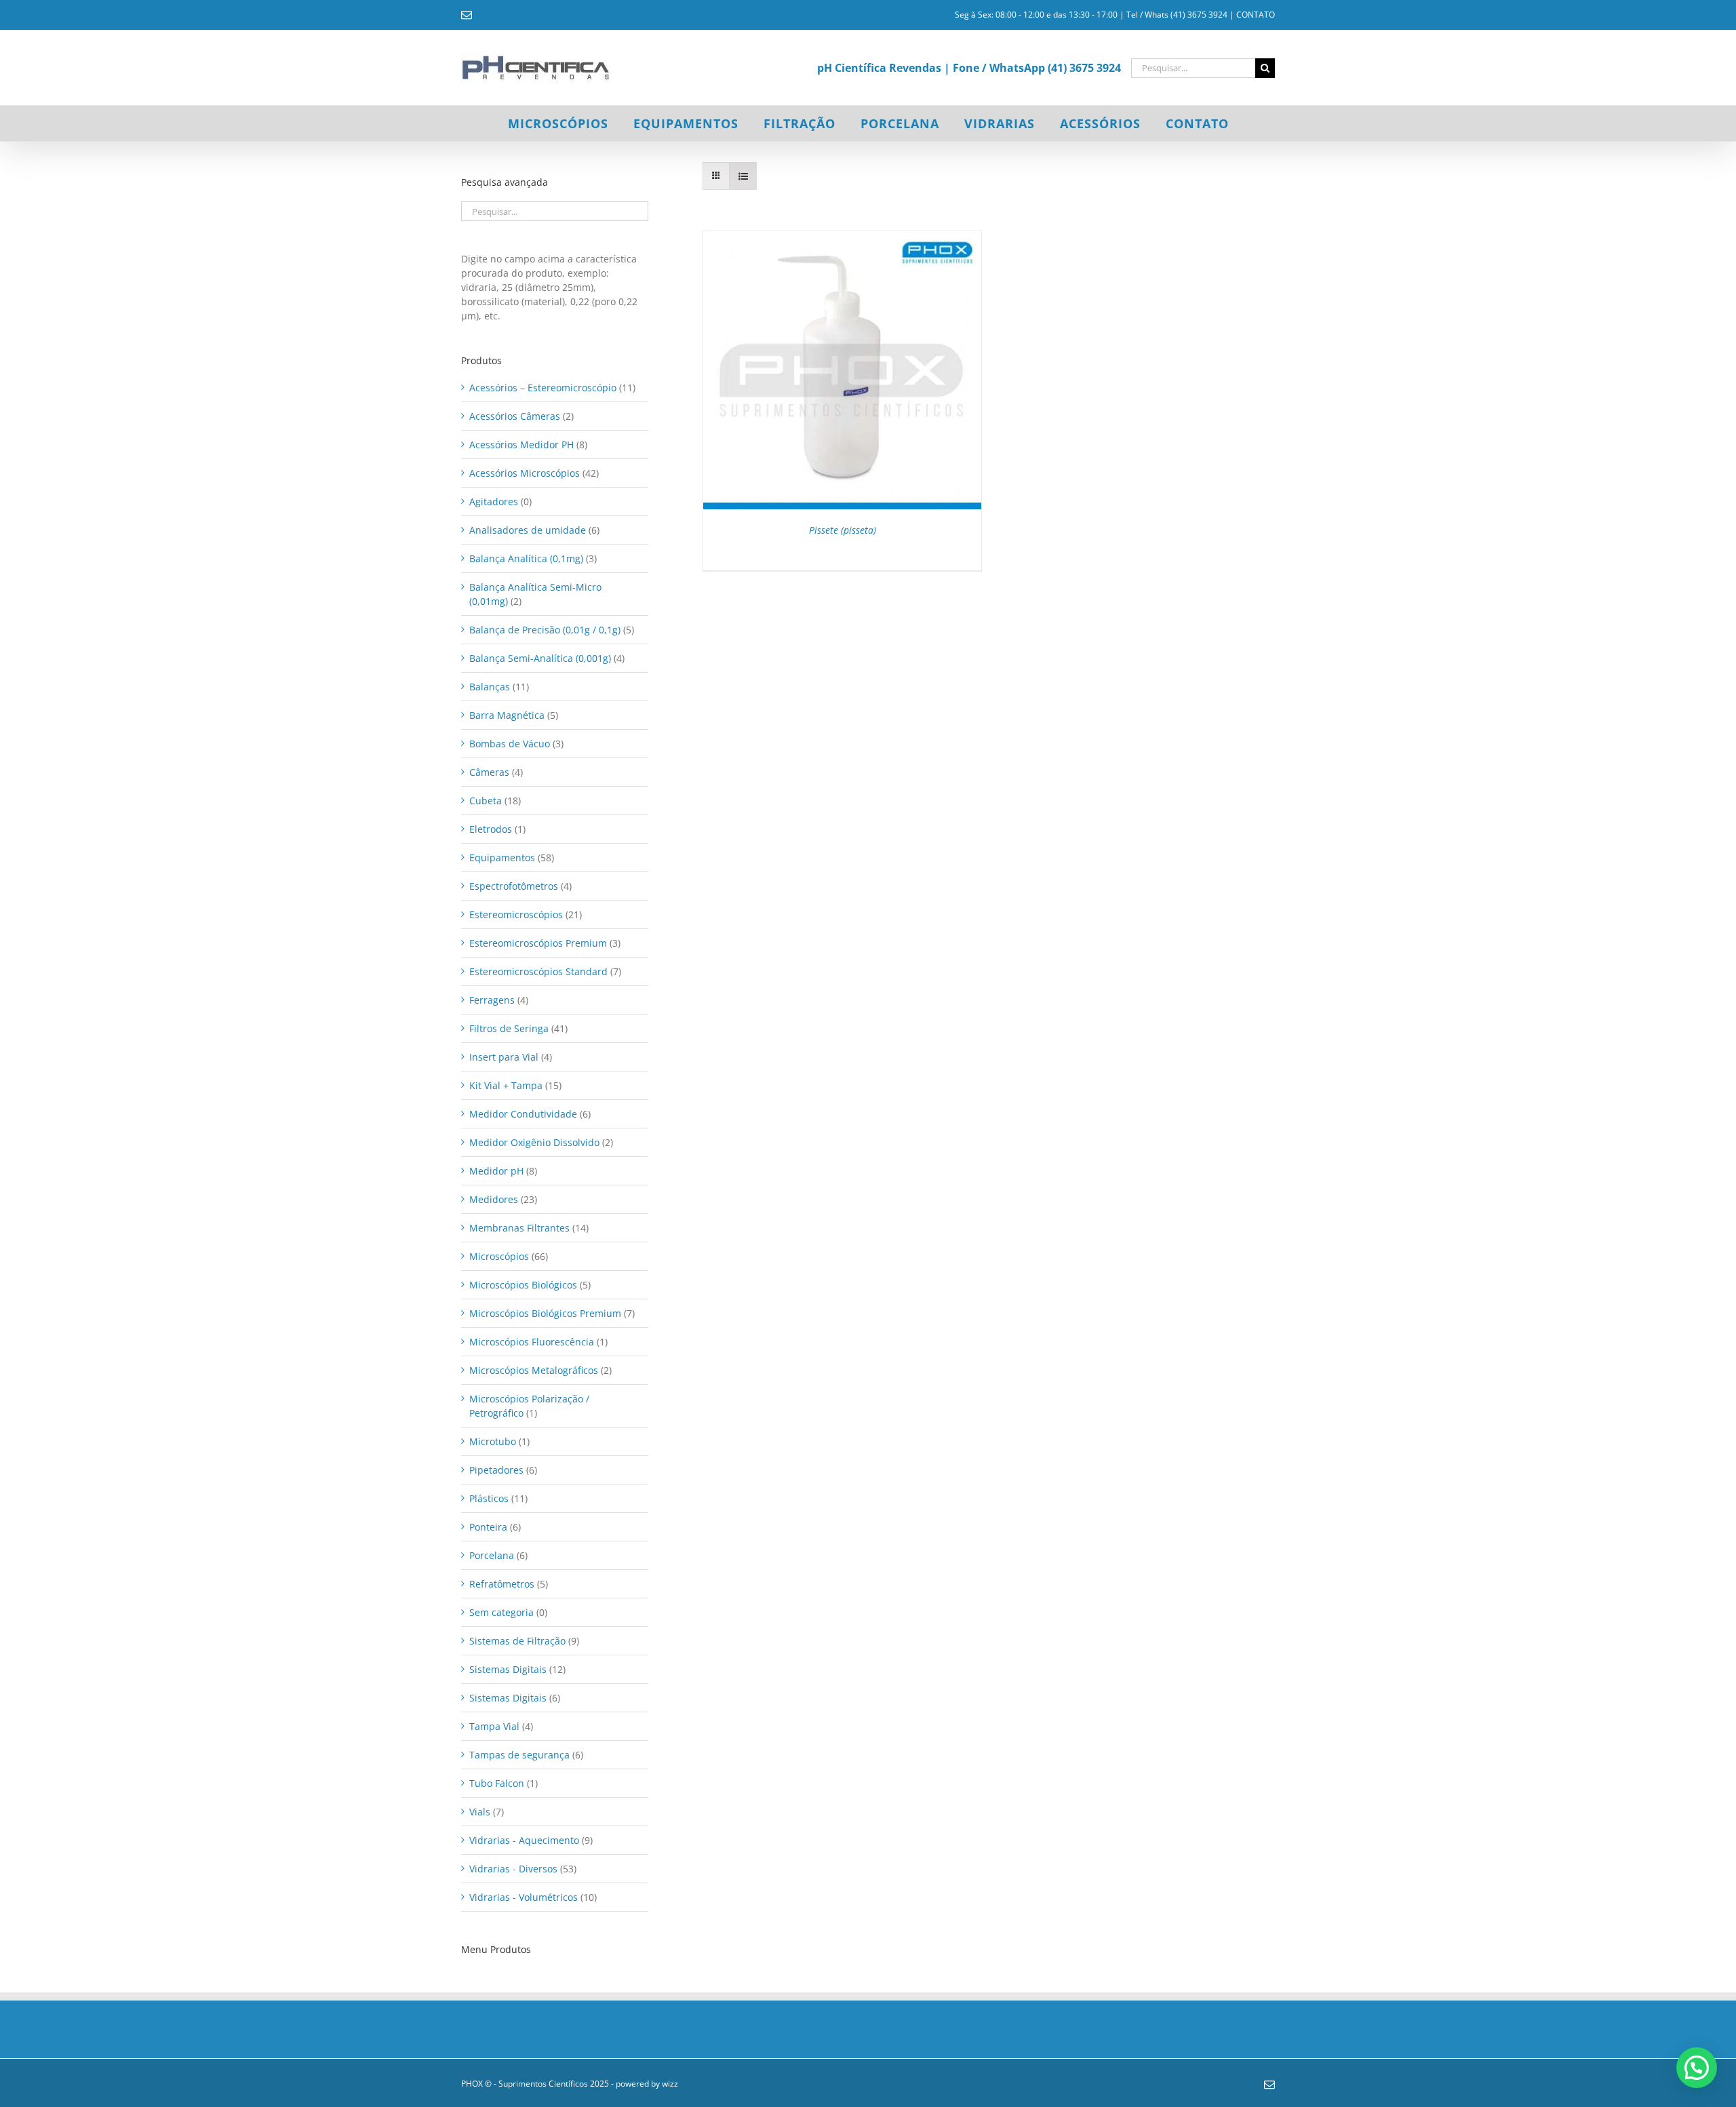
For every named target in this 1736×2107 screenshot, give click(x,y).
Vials (480, 1812)
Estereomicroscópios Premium (538, 943)
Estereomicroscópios (516, 914)
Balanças (490, 687)
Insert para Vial (504, 1057)
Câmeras (489, 772)
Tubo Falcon (497, 1783)
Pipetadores (496, 1470)
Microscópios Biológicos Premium (545, 1313)
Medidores (494, 1199)
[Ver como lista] (743, 176)
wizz (670, 2084)
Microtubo (493, 1441)
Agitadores (494, 501)
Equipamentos (502, 858)
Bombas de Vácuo (510, 744)
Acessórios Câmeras (515, 416)
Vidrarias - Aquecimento (524, 1840)
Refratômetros (502, 1584)
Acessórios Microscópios (525, 473)
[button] (1697, 2068)
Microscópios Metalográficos (534, 1370)
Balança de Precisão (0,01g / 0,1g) (545, 630)
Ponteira (488, 1527)
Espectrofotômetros (514, 886)
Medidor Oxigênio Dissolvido (534, 1142)
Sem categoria (501, 1612)
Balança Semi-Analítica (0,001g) (540, 658)
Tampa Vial (494, 1726)
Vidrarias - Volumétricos (524, 1897)
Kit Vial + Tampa (506, 1085)
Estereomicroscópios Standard (538, 971)
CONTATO (1256, 15)
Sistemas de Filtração (517, 1641)
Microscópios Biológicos (523, 1285)
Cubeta (486, 801)
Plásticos (489, 1498)
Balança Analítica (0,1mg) (526, 558)
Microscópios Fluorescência (532, 1342)
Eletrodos (491, 829)
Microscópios (499, 1256)
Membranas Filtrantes (519, 1228)
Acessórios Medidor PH (521, 445)
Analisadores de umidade (528, 530)
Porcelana (492, 1555)
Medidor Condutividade (523, 1114)
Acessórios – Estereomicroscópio (543, 388)
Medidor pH (496, 1171)
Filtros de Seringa (509, 1028)
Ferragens (492, 1000)
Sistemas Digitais (508, 1669)
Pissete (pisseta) (843, 530)
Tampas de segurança (519, 1755)
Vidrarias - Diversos (513, 1869)
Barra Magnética (507, 715)
